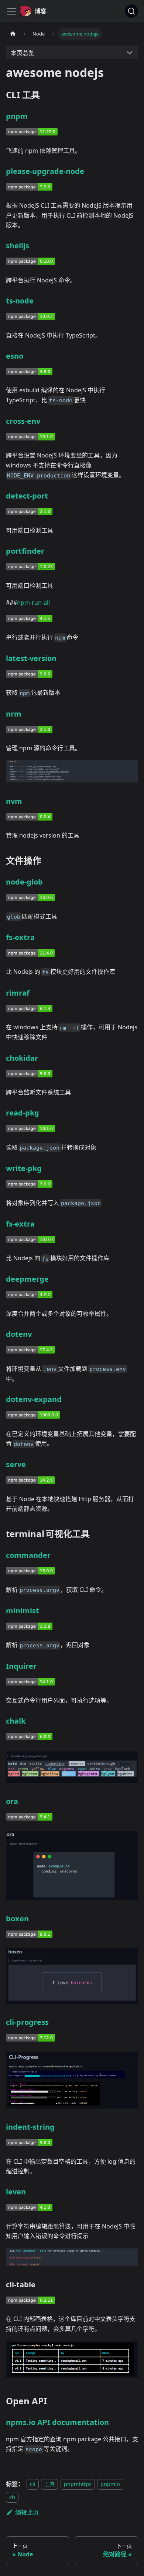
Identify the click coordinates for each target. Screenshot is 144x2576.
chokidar (22, 1058)
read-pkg (23, 1113)
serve (16, 1464)
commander (28, 1555)
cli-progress (27, 2022)
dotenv (19, 1334)
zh (12, 2497)
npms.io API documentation (57, 2422)
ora (12, 1801)
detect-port (27, 496)
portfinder (25, 551)
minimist (23, 1611)
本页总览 (23, 53)
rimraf (18, 993)
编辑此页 (27, 2512)
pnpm (17, 116)
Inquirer (21, 1666)
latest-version (31, 658)
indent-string (30, 2127)
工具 (49, 2484)
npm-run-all (33, 603)
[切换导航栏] (11, 11)
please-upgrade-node (45, 171)
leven (16, 2192)
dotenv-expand (34, 1399)
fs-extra (20, 937)
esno (15, 356)
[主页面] (13, 34)
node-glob (24, 882)
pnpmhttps (78, 2484)
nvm (14, 801)
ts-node (20, 301)
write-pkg (24, 1168)
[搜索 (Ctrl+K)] (131, 11)
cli (33, 2484)
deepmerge (27, 1279)
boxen (17, 1918)
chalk (16, 1721)
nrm (14, 714)
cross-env (23, 421)
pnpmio (110, 2484)
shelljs (18, 246)
